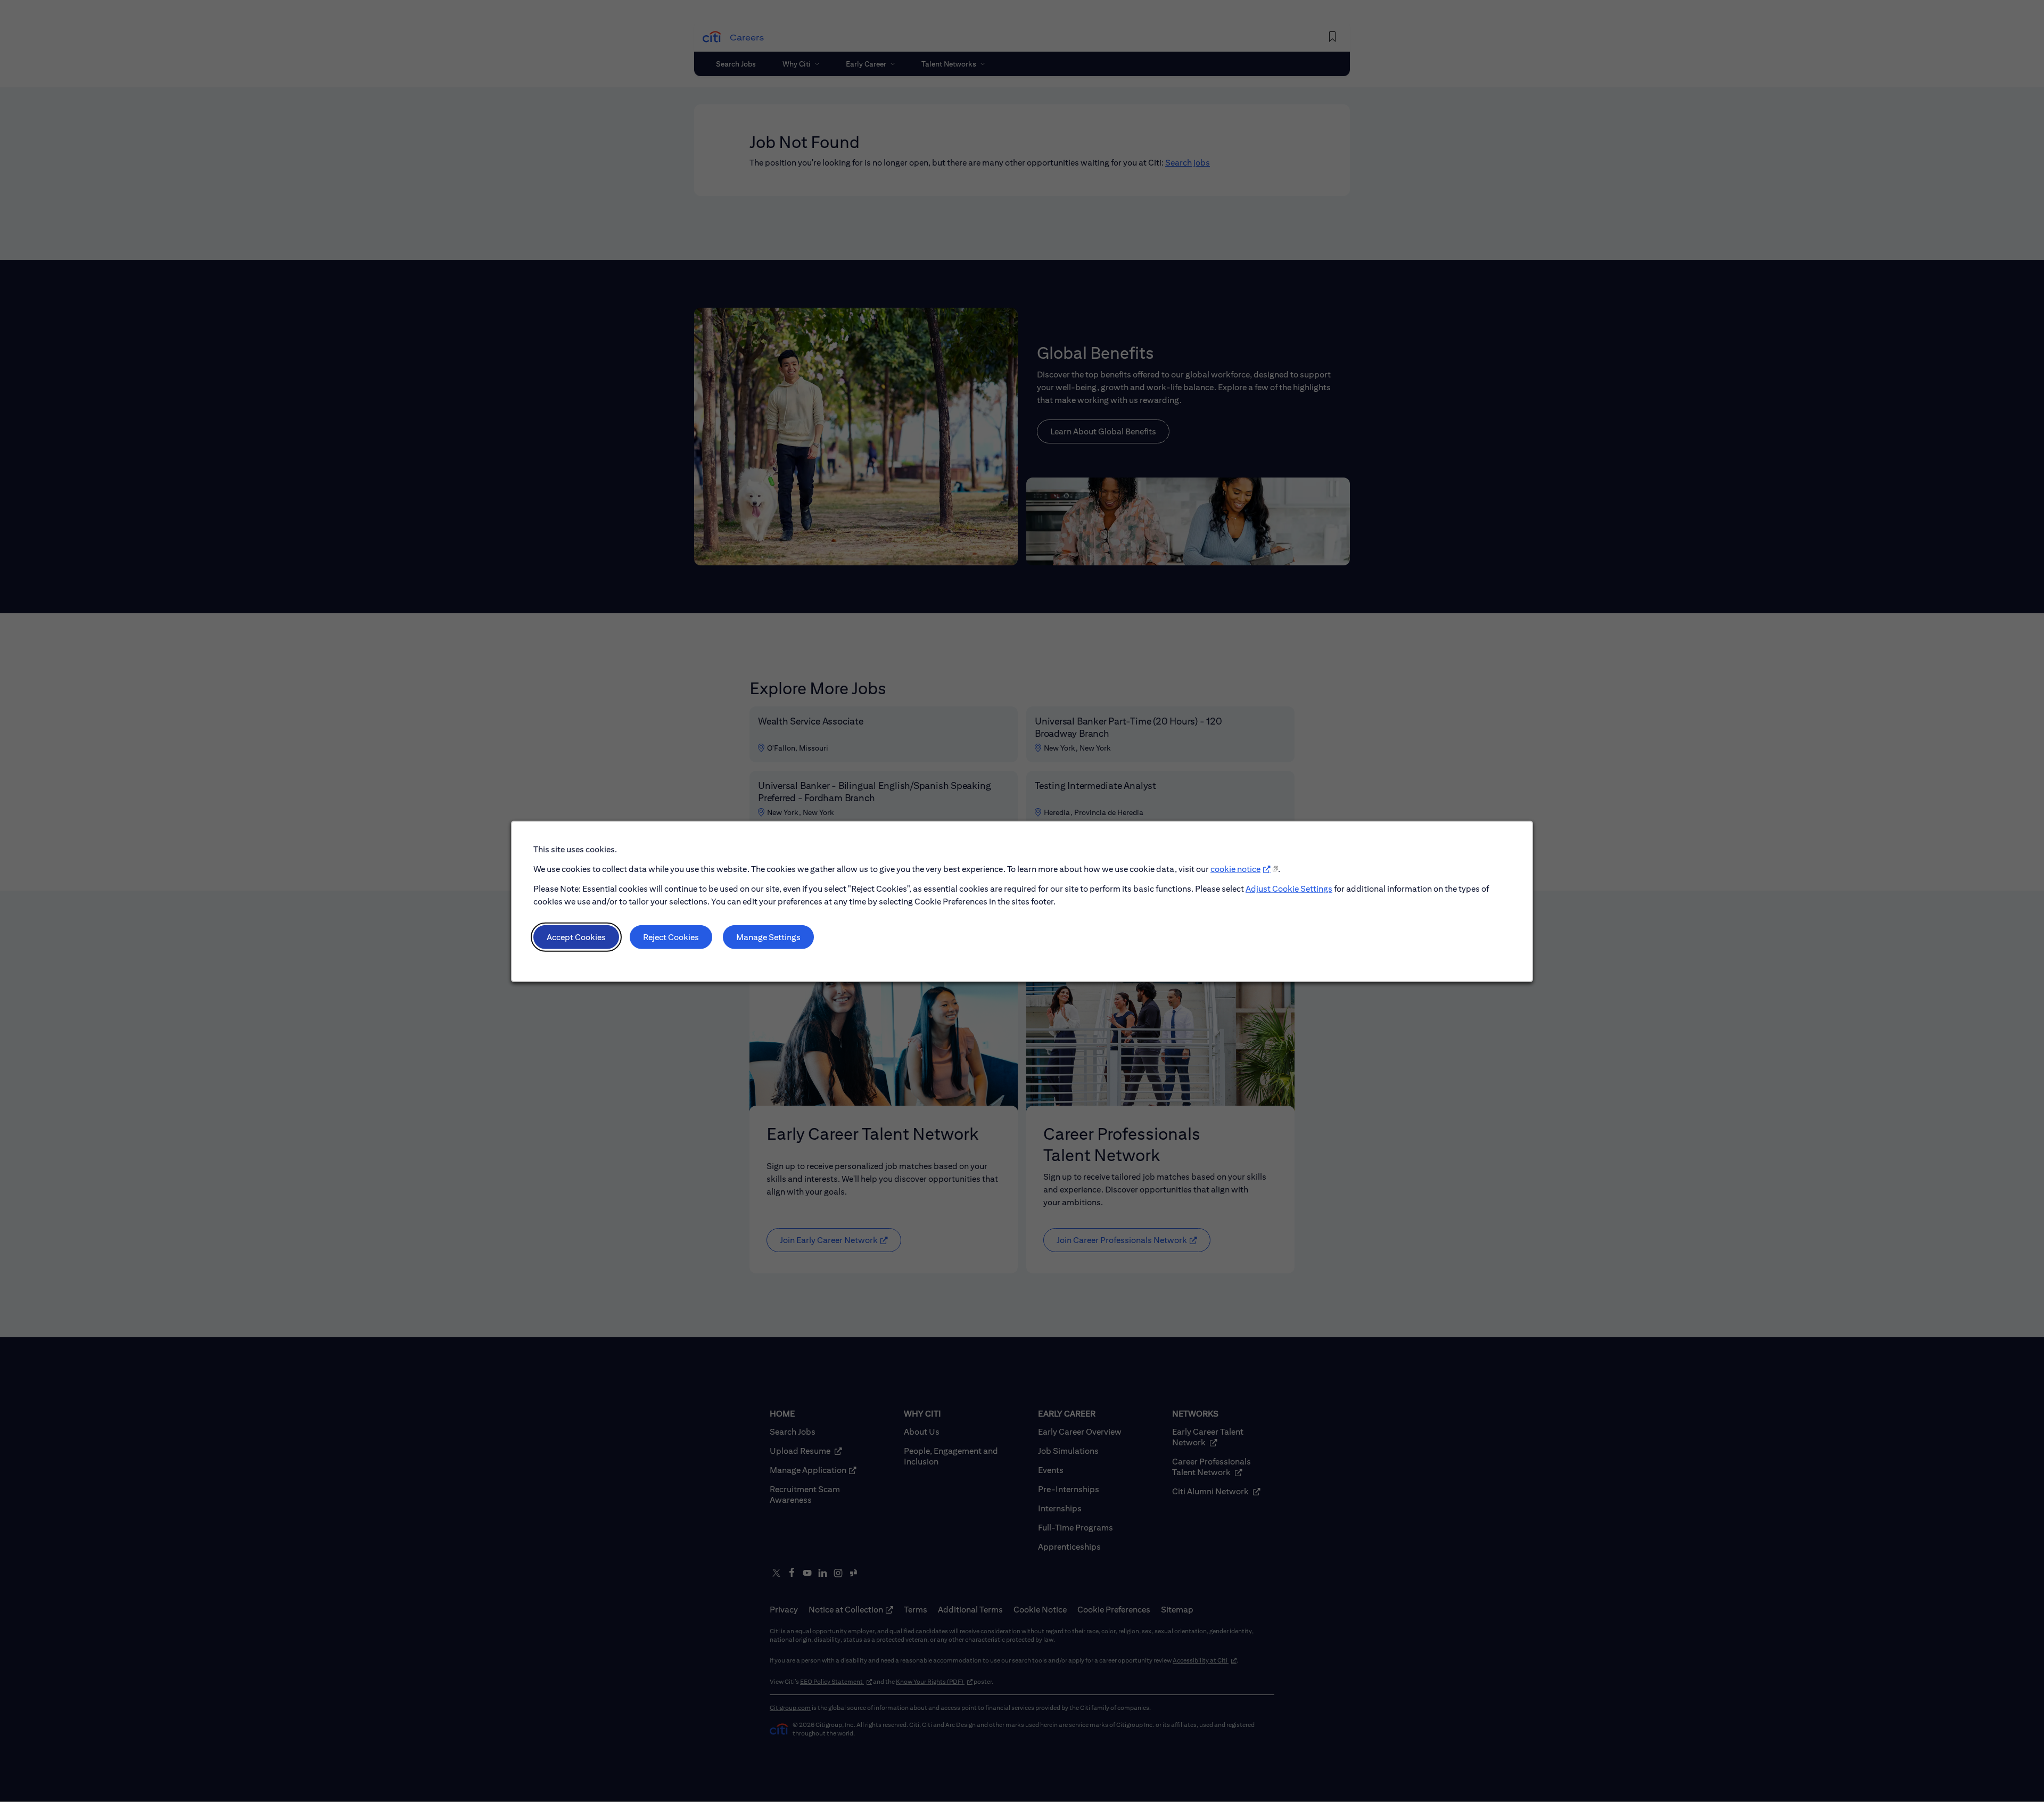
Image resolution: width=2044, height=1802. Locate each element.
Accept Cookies (576, 937)
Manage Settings (768, 937)
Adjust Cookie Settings (1289, 888)
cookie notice (1235, 869)
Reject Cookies (671, 937)
